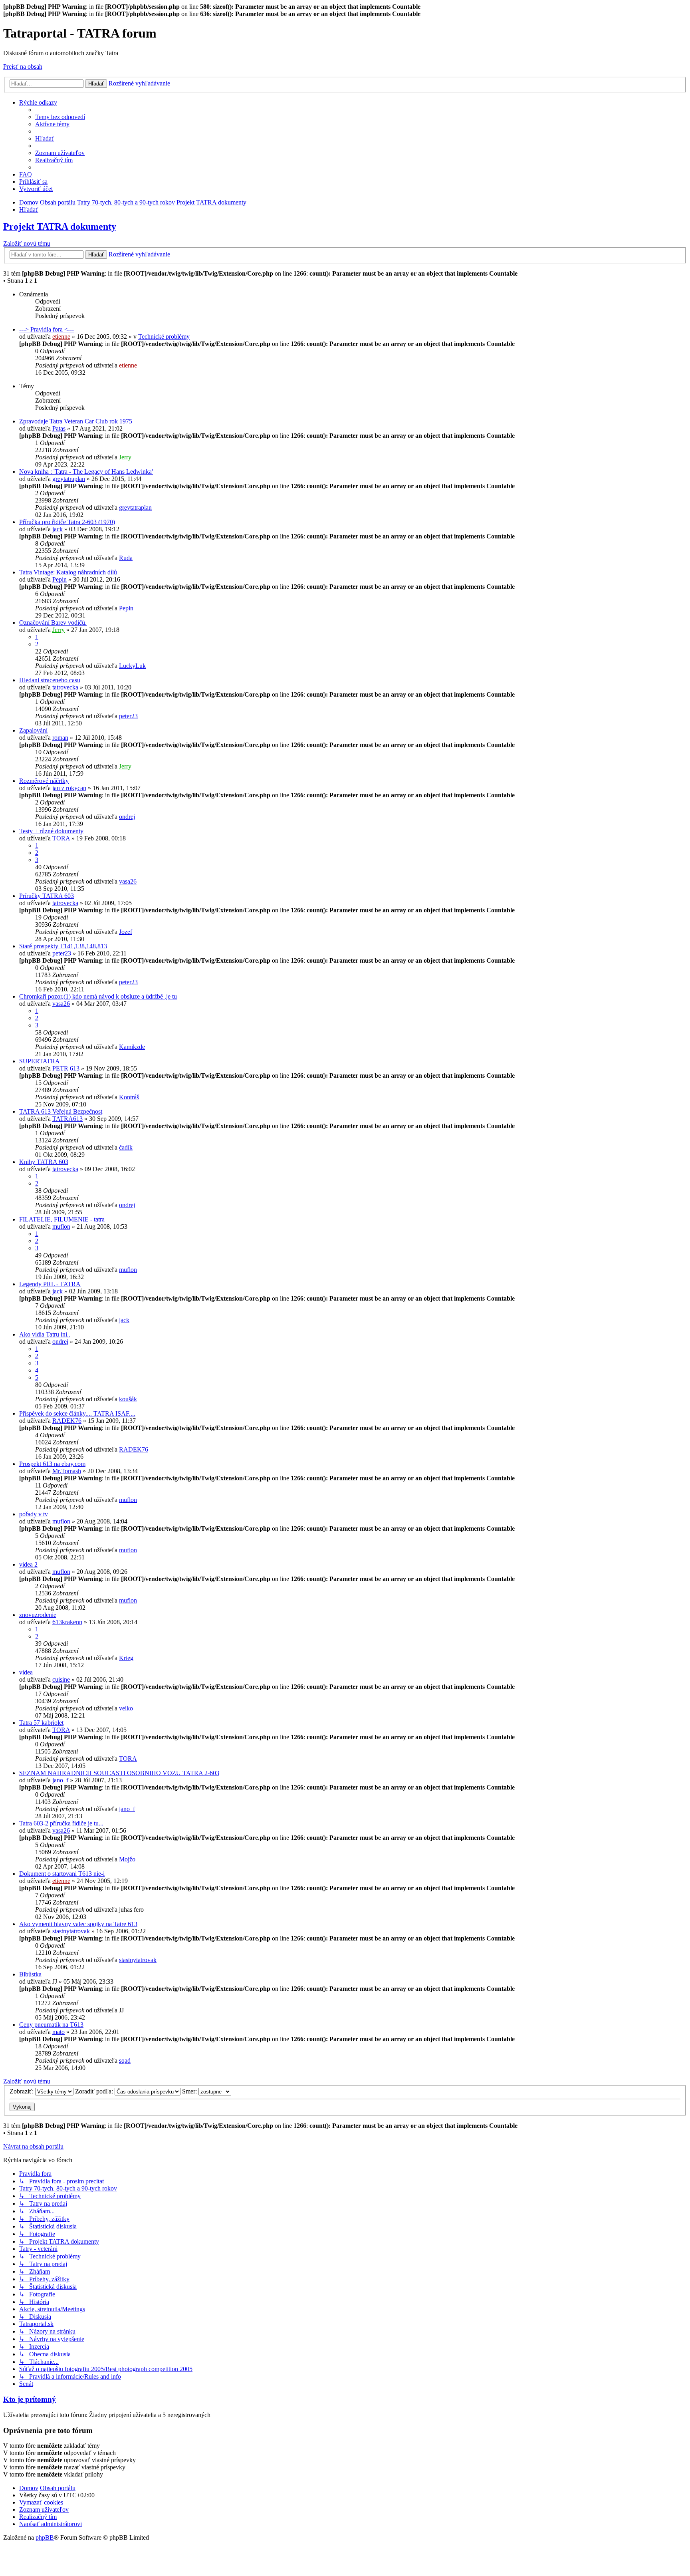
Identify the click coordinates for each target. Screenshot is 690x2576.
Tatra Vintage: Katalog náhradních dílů (68, 572)
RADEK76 (67, 1421)
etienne (61, 337)
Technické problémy (164, 337)
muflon (61, 1226)
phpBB (45, 2537)
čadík (126, 1147)
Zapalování (33, 730)
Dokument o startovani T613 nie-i (62, 1874)
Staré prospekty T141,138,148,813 (63, 946)
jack (57, 529)
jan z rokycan (69, 788)
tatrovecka (65, 687)
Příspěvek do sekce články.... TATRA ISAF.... (77, 1413)
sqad (125, 2061)
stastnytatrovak (71, 1931)
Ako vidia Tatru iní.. (45, 1334)
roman (60, 738)
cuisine (61, 1679)
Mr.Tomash (67, 1471)
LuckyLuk (132, 666)
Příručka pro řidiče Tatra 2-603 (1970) (67, 522)
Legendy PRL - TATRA (50, 1284)
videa (26, 1672)
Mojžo (127, 1859)
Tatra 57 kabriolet (41, 1723)
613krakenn (67, 1622)
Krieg (126, 1658)
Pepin (59, 579)
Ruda (126, 558)
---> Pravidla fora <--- (47, 329)
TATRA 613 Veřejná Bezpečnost (61, 1111)
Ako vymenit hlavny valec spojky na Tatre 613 (78, 1924)
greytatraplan (69, 479)
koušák (128, 1399)
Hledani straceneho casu (50, 680)
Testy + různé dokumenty (51, 831)
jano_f (60, 1780)
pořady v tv (34, 1514)
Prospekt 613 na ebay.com (52, 1464)
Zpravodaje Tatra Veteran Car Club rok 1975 (76, 421)
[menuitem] (60, 117)
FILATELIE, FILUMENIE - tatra (62, 1219)
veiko (126, 1708)
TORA (61, 838)
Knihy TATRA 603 (44, 1162)
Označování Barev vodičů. (53, 623)
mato (58, 2032)
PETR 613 (66, 1068)
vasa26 (128, 881)
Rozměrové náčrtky (44, 781)
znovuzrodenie (38, 1615)
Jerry (125, 457)
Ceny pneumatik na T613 (51, 2025)
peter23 (128, 716)
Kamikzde (132, 1047)
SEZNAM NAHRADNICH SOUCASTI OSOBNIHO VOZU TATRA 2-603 (119, 1773)
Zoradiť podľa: (95, 2091)
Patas (59, 428)
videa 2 (28, 1564)
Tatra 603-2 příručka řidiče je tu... (61, 1823)
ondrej (127, 817)
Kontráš (129, 1097)
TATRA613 (67, 1119)
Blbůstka (30, 1974)
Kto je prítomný (30, 2399)
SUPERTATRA (40, 1061)
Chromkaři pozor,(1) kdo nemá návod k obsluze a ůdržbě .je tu (98, 996)
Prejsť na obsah (23, 67)
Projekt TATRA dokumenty (60, 226)
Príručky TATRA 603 (47, 896)
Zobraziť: (22, 2091)
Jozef (126, 932)
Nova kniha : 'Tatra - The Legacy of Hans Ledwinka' (86, 472)
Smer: (190, 2091)
